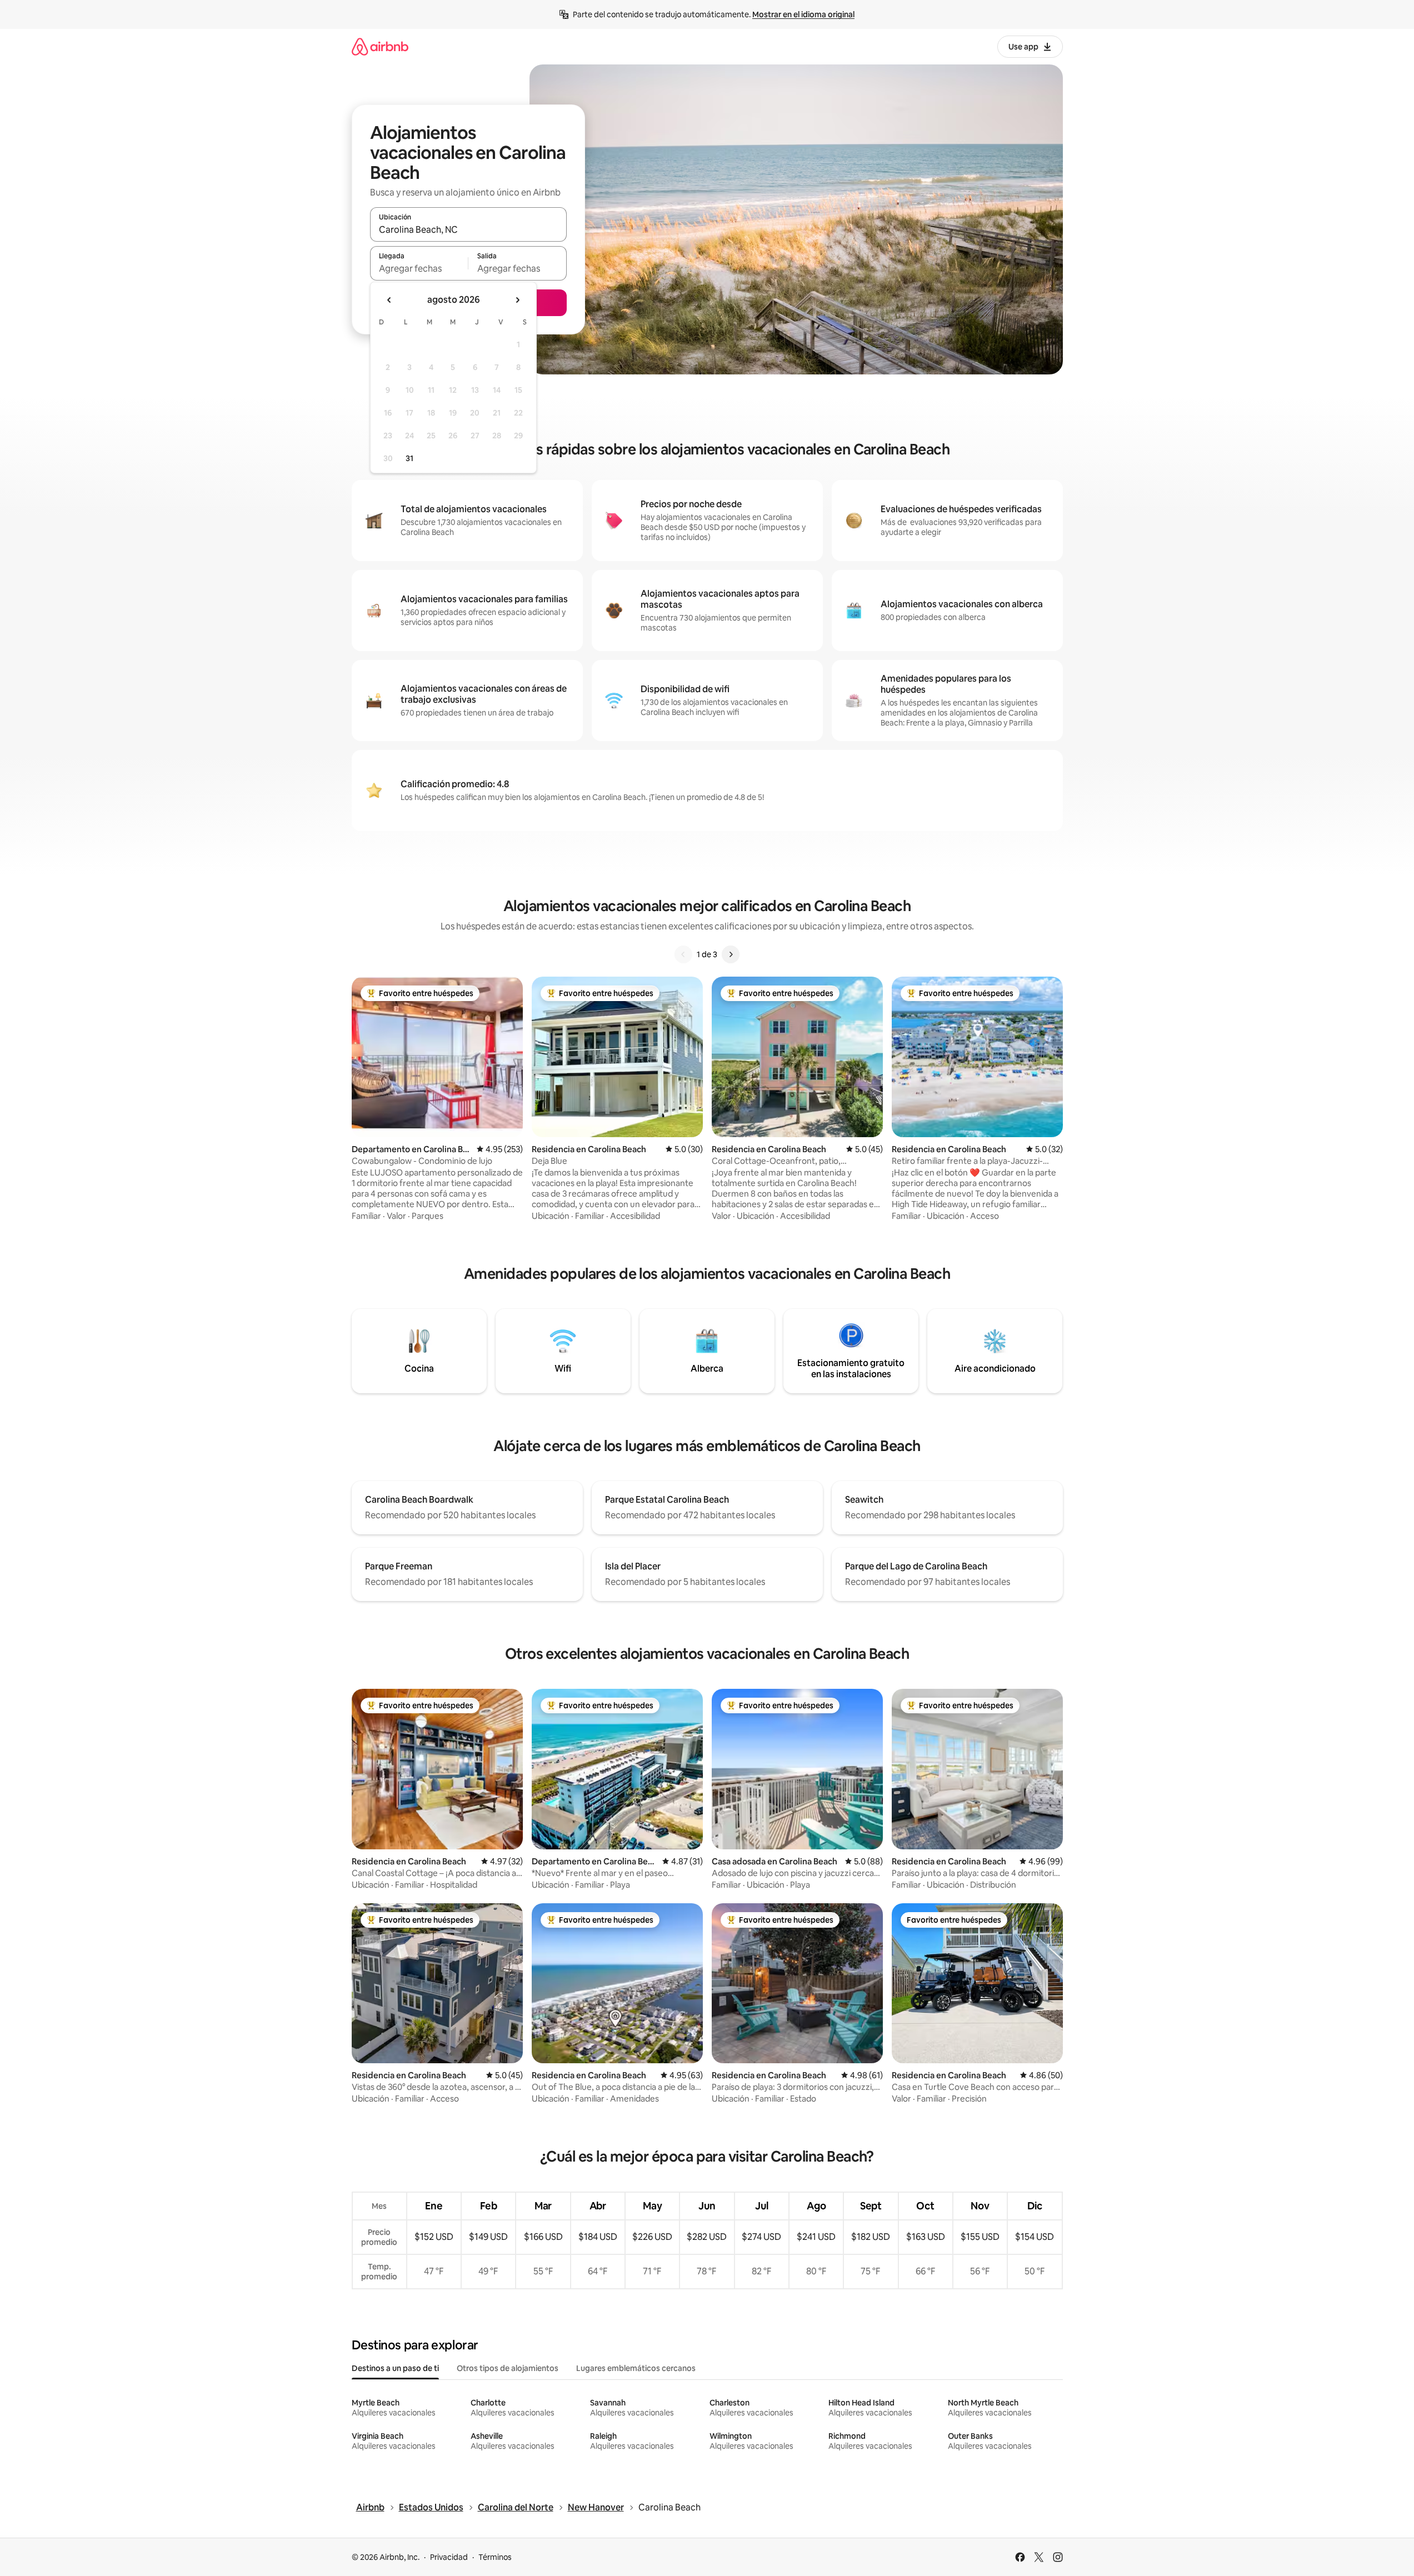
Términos (495, 2557)
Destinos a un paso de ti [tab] (395, 2368)
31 (409, 458)
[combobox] (468, 229)
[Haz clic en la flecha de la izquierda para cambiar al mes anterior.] (389, 300)
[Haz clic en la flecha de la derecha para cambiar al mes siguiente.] (517, 300)
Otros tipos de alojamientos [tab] (508, 2368)
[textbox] (419, 268)
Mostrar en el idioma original (803, 14)
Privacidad (449, 2557)
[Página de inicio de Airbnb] (380, 46)
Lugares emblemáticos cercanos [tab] (636, 2368)
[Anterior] (683, 954)
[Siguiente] (731, 954)
